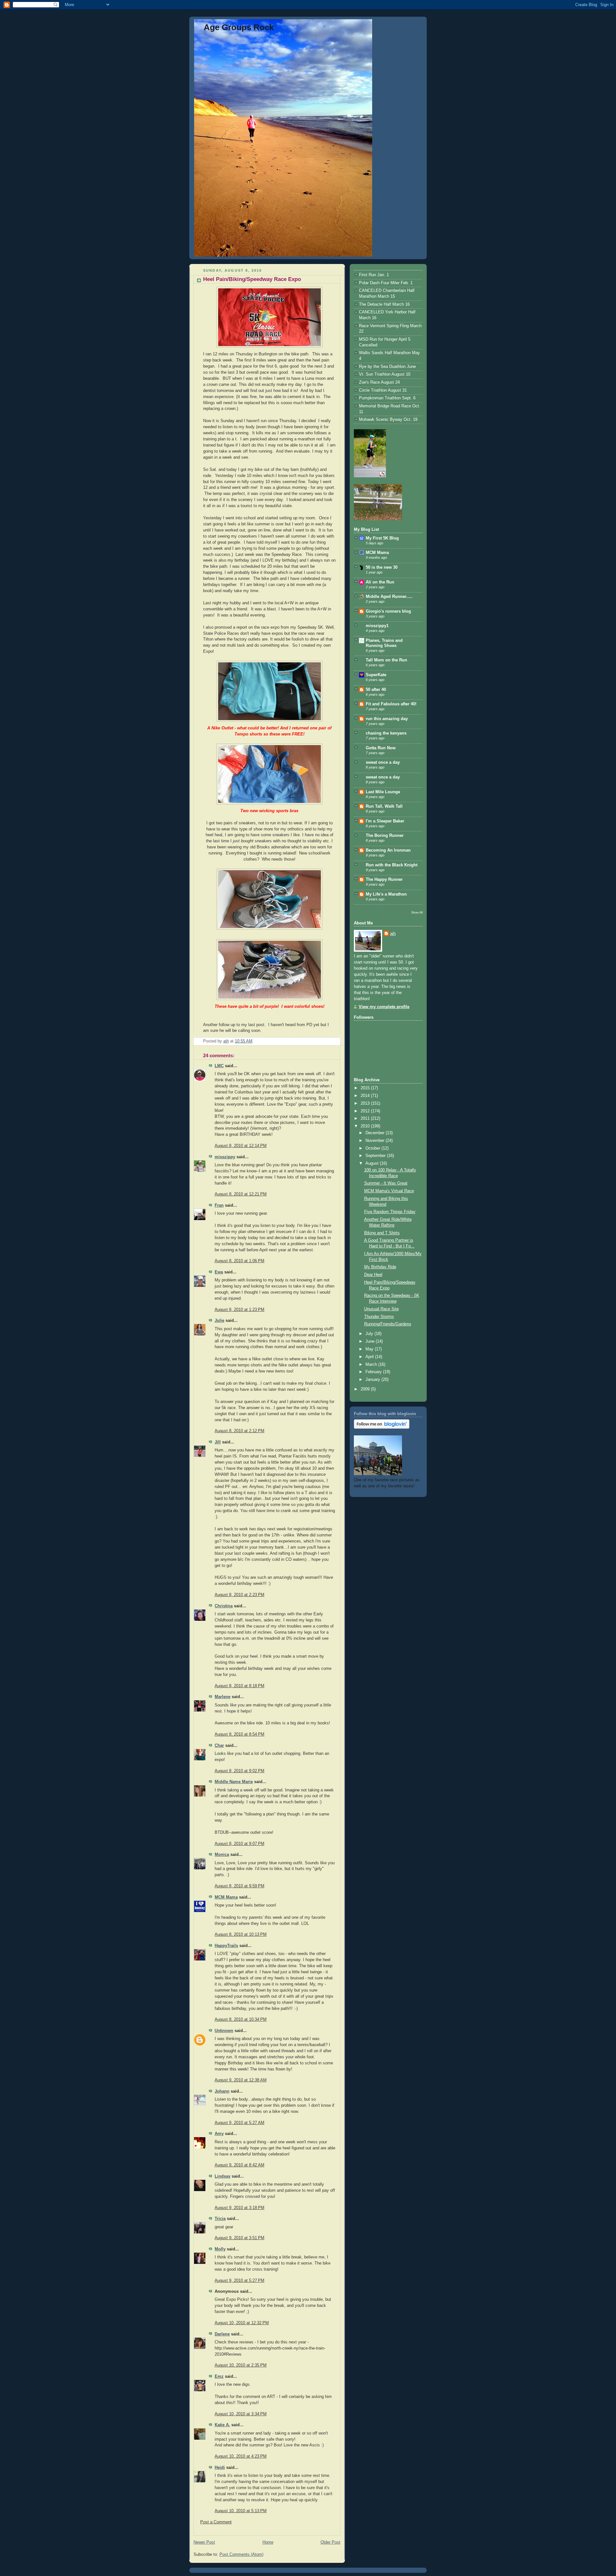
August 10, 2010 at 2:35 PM (241, 2365)
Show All (417, 912)
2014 (366, 1096)
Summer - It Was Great (386, 1183)
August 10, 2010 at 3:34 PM (241, 2414)
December (376, 1133)
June (371, 1341)
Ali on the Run (380, 582)
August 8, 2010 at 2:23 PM (240, 1595)
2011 (366, 1118)
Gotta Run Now (381, 748)
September (376, 1156)
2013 (366, 1103)
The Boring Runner (385, 836)
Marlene (222, 1697)
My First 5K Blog (382, 538)
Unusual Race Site (381, 1309)
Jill (218, 1442)
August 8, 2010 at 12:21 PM (241, 1194)
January (373, 1380)
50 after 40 (376, 690)
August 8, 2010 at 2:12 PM (240, 1431)
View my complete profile (384, 1007)
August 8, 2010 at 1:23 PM (240, 1310)
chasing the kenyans (386, 733)
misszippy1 (377, 626)
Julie (219, 1321)
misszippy (225, 1157)
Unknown (224, 2031)
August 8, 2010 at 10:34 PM (241, 2019)
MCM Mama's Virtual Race (389, 1191)
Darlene (222, 2334)
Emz (219, 2376)
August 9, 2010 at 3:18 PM (240, 2208)
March (372, 1365)
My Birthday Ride (380, 1267)
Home (268, 2542)
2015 (366, 1088)
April (370, 1357)
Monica (222, 1855)
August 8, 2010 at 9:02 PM (240, 1771)
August (373, 1163)
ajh (393, 934)
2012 (366, 1111)
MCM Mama (226, 1897)
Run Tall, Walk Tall (384, 806)
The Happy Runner (384, 880)
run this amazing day (387, 719)
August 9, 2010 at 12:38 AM (241, 2080)
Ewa (219, 1272)
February (374, 1372)
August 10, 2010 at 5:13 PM (241, 2511)
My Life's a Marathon (386, 894)
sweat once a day (383, 762)
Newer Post (204, 2542)
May (370, 1349)
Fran (219, 1205)
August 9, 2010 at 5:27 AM (240, 2123)
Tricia (220, 2219)
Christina (224, 1606)
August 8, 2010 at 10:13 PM (241, 1934)
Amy (219, 2134)
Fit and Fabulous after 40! (391, 704)
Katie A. (222, 2425)
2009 (366, 1389)
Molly (220, 2249)
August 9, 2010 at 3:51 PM (240, 2238)
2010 (366, 1126)
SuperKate (376, 675)
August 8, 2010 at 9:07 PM (240, 1844)
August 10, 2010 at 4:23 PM (241, 2456)
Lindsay (222, 2176)
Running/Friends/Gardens (388, 1324)
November (376, 1141)
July (370, 1334)
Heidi (220, 2468)
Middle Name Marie (234, 1782)
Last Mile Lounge (383, 792)
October (373, 1148)
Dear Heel (373, 1275)
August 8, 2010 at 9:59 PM (240, 1886)
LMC (219, 1066)
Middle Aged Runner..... (389, 597)
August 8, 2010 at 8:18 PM (240, 1686)
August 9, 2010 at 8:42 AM (240, 2165)
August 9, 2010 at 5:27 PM (240, 2281)
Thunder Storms (379, 1317)
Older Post (330, 2542)
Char (219, 1746)
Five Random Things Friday (390, 1212)
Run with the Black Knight (392, 865)
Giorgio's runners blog (388, 611)
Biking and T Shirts (382, 1233)
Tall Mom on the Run (386, 660)
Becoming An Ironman (388, 850)
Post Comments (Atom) (241, 2555)
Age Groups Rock (239, 27)
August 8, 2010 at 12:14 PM (241, 1146)
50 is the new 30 (382, 567)
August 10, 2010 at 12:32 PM (242, 2323)
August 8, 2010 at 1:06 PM (240, 1261)
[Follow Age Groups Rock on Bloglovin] (382, 1427)
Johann (222, 2091)
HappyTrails (226, 1946)
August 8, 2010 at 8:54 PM (240, 1734)
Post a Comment (216, 2522)
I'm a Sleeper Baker (385, 821)
